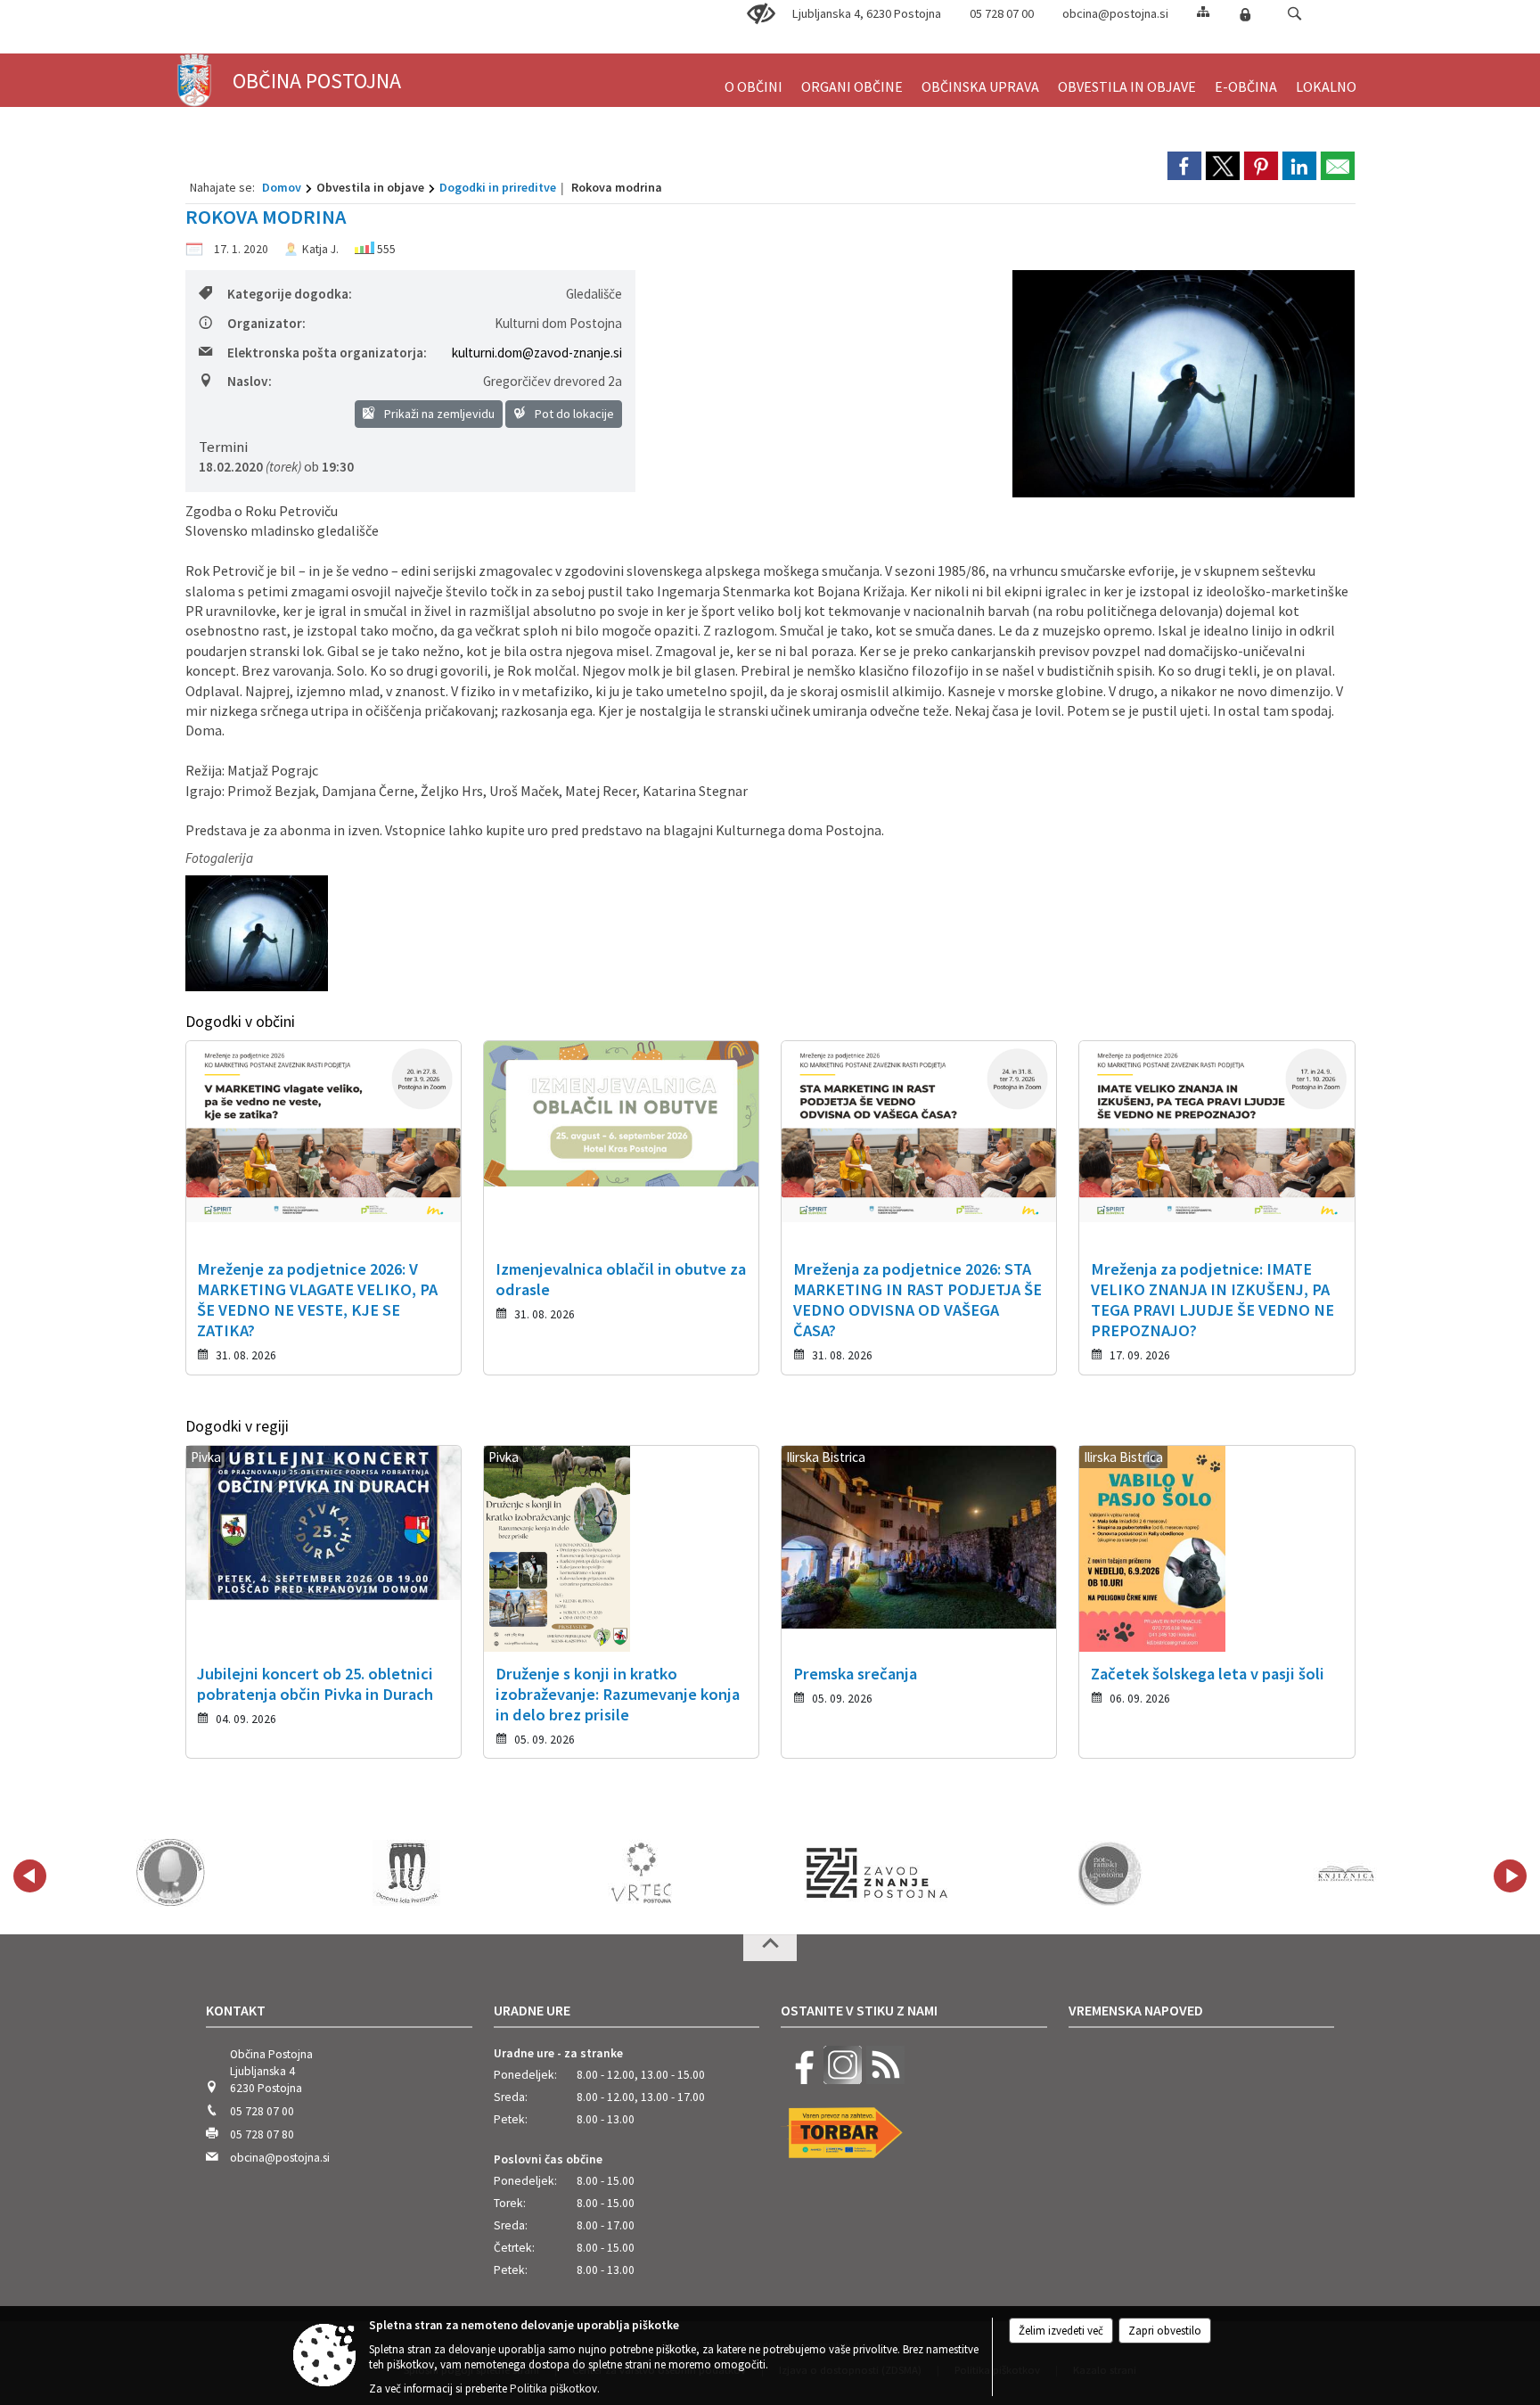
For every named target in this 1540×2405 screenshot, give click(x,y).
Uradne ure (532, 2010)
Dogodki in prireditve (498, 187)
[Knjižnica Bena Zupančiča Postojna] (1347, 1873)
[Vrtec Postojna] (642, 1873)
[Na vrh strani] (770, 1948)
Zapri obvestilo (1165, 2331)
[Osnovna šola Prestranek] (406, 1873)
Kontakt (236, 2010)
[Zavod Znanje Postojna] (877, 1873)
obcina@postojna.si (1115, 13)
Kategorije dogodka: (290, 294)
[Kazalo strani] (1203, 11)
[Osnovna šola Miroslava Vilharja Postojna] (171, 1873)
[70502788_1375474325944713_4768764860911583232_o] (257, 934)
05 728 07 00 (1002, 13)
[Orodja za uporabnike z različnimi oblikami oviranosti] (761, 14)
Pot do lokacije (573, 414)
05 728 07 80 (262, 2134)
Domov (282, 187)
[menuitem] (754, 79)
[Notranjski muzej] (1112, 1873)
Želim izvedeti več (1061, 2331)
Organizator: (266, 323)
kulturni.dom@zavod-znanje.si (537, 353)
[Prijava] (1245, 14)
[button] (1294, 14)
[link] (1184, 166)
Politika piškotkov (553, 2389)
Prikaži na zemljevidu (438, 414)
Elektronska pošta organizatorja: (327, 353)
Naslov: (250, 381)
